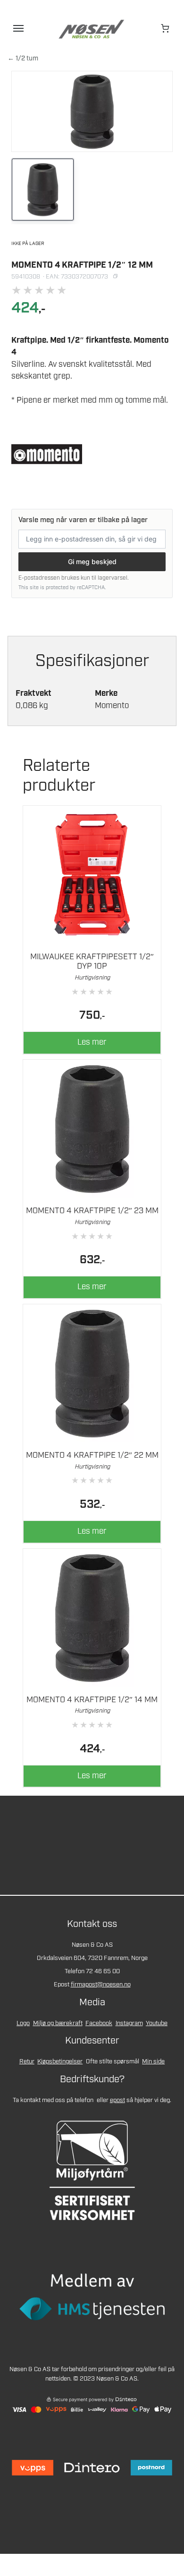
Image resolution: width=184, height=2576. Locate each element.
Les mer (92, 1042)
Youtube (157, 2023)
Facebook (99, 2023)
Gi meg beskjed (92, 562)
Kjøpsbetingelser (60, 2062)
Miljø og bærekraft (58, 2023)
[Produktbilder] (92, 191)
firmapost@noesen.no (101, 1985)
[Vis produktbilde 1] (43, 190)
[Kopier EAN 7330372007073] (115, 277)
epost (117, 2100)
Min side (153, 2062)
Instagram (129, 2023)
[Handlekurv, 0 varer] (166, 28)
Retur (27, 2062)
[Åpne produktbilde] (92, 111)
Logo (23, 2023)
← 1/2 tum (23, 59)
